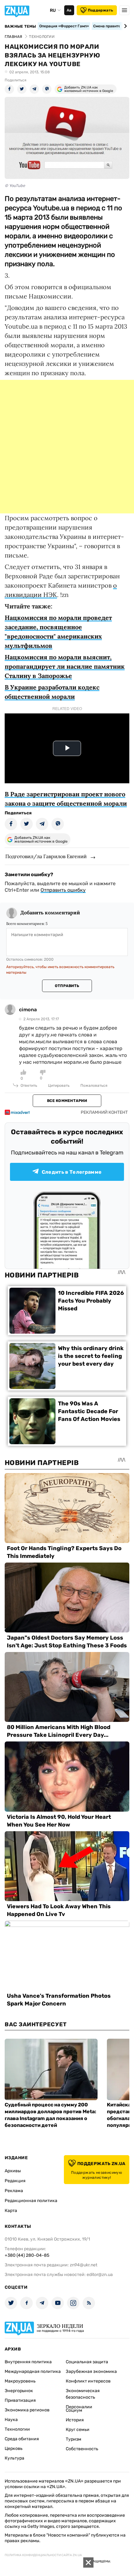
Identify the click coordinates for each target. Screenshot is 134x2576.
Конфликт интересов (88, 2381)
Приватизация (20, 2400)
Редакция (15, 2181)
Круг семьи (78, 2430)
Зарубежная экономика (91, 2371)
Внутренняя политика (28, 2362)
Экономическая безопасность (83, 2394)
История (75, 2420)
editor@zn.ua (100, 2275)
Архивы (13, 2171)
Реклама (14, 2191)
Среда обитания (22, 2439)
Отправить (67, 986)
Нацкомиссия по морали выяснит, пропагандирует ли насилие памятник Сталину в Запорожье (65, 666)
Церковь (14, 2449)
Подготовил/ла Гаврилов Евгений (46, 856)
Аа (69, 10)
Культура (14, 2458)
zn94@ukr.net (84, 2265)
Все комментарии (67, 1101)
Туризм (74, 2439)
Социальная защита (87, 2362)
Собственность (82, 2449)
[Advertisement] (67, 447)
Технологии (17, 2429)
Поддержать (100, 10)
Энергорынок (19, 2391)
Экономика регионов (27, 2410)
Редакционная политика (31, 2201)
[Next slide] (124, 26)
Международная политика (33, 2371)
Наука (11, 2420)
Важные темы (20, 26)
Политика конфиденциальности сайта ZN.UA (43, 2555)
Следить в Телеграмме (72, 1172)
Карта (11, 2211)
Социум (74, 2410)
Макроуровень (20, 2381)
